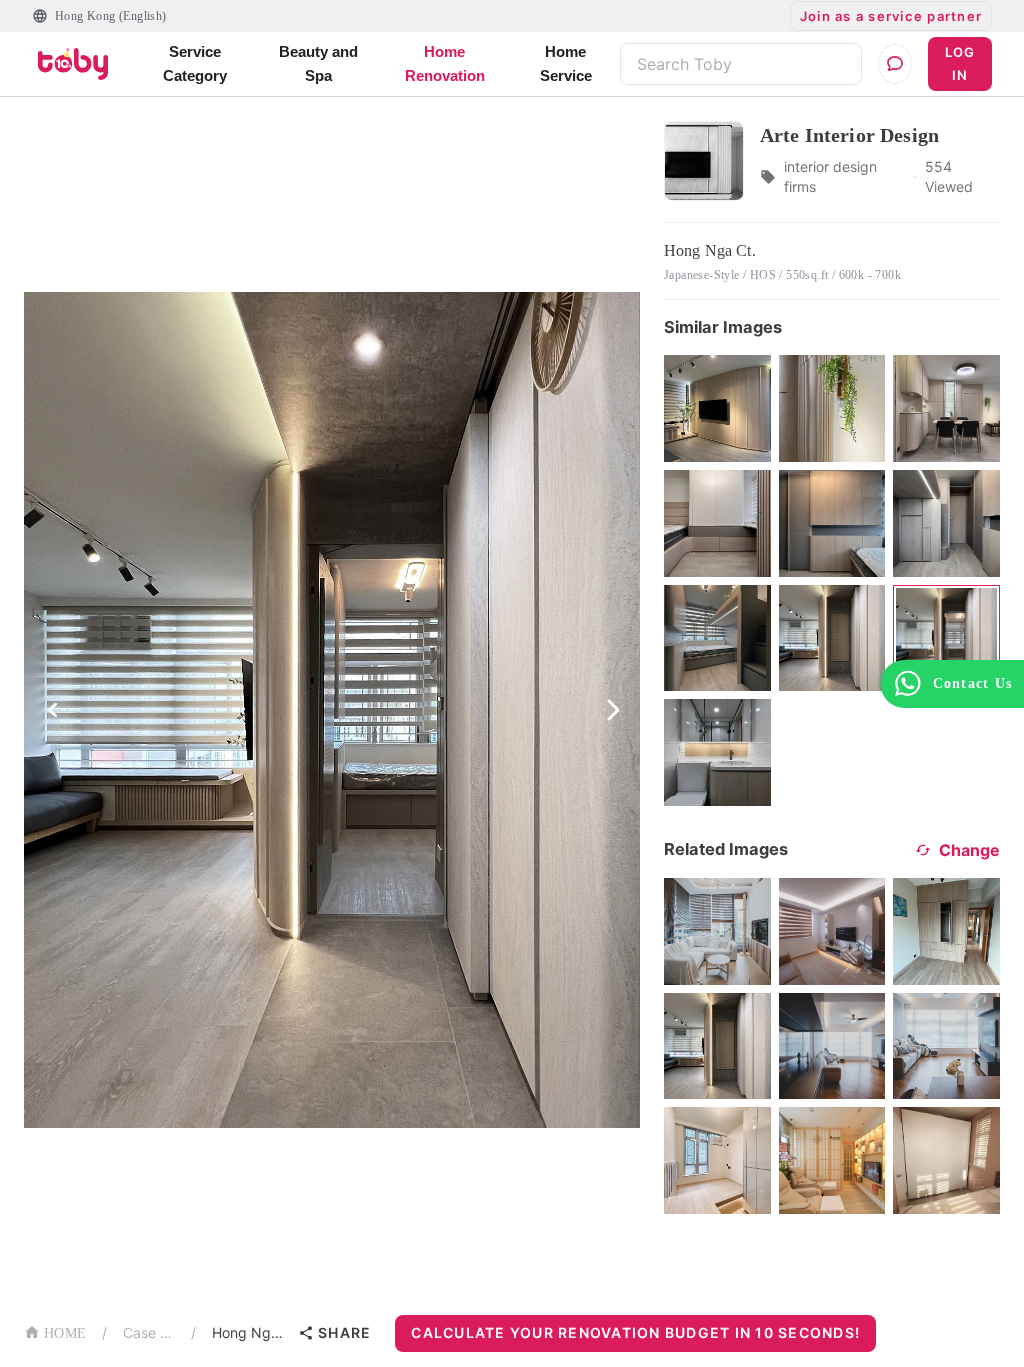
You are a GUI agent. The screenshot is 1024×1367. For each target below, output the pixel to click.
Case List (149, 1332)
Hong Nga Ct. (251, 1332)
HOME (65, 1333)
